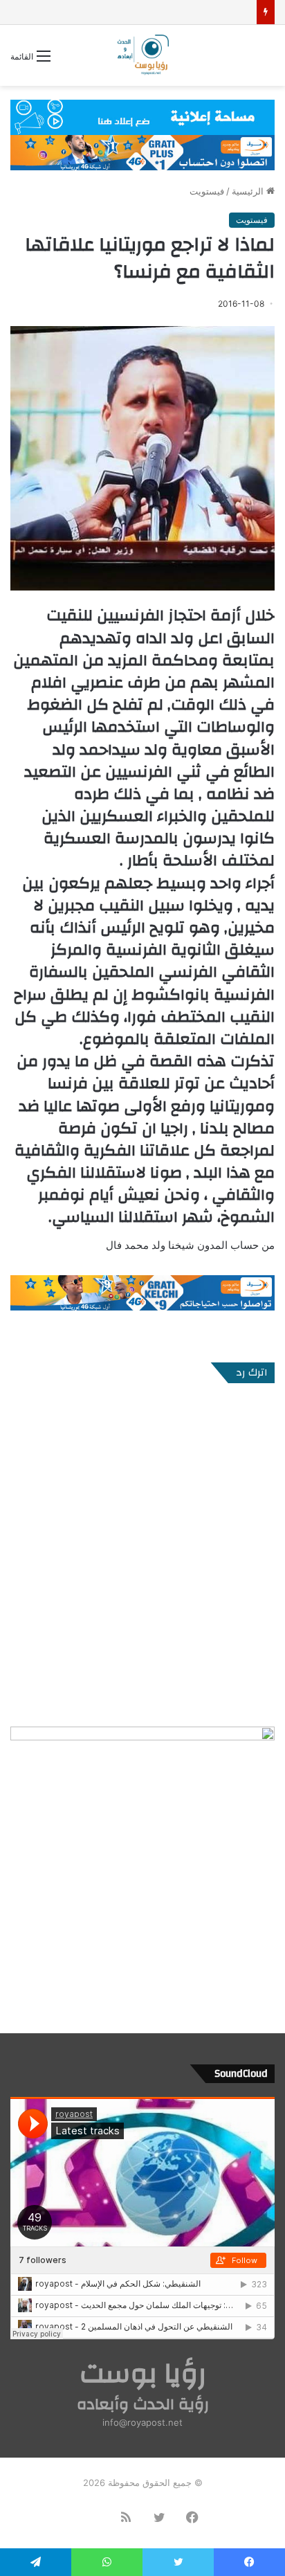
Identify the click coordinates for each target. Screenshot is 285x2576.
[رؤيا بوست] (142, 55)
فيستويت (207, 191)
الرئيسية (249, 191)
